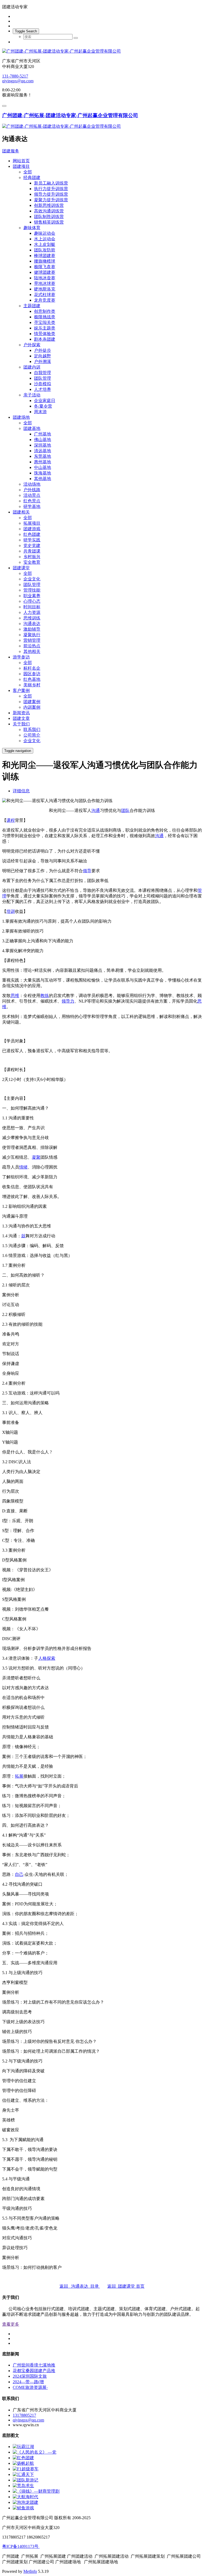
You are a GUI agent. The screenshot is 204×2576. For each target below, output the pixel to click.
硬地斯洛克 (45, 289)
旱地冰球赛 (45, 283)
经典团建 (32, 177)
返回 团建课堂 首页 (126, 2286)
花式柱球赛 (45, 295)
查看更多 (11, 2324)
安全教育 (32, 562)
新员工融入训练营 (51, 183)
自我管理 (42, 373)
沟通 (96, 810)
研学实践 (32, 540)
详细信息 (21, 791)
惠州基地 (42, 462)
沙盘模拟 (42, 384)
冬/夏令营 (43, 406)
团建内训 (32, 367)
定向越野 (42, 356)
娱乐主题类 (45, 328)
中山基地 (42, 467)
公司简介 (32, 735)
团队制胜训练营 (49, 217)
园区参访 (32, 674)
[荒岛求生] (23, 2486)
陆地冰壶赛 (45, 278)
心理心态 (32, 601)
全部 (28, 172)
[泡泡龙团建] (25, 2502)
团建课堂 (21, 568)
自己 (19, 1874)
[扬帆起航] (23, 2463)
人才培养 (42, 389)
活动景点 (32, 495)
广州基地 (42, 434)
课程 (11, 820)
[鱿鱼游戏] (23, 2508)
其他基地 (42, 479)
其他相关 (32, 651)
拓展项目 (32, 523)
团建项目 (21, 166)
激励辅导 (32, 629)
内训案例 (32, 707)
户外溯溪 (42, 361)
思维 (15, 996)
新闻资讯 (21, 713)
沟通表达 (32, 624)
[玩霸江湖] (23, 2447)
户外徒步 (42, 350)
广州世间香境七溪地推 (34, 2365)
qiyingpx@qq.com (18, 81)
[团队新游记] (25, 2480)
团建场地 (21, 417)
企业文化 (32, 579)
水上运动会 (45, 239)
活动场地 (32, 484)
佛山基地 (42, 440)
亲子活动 (32, 395)
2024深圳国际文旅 (30, 2376)
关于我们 (21, 724)
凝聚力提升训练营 (51, 200)
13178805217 (24, 2415)
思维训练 (32, 618)
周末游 (40, 412)
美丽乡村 (32, 685)
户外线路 (32, 490)
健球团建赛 (45, 272)
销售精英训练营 (49, 222)
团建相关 (21, 512)
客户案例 (21, 690)
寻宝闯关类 (45, 322)
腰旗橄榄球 (45, 261)
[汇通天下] (23, 2474)
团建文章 (21, 718)
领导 (87, 871)
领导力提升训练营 (51, 194)
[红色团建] (23, 2458)
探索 (51, 1658)
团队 (125, 810)
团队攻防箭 (45, 250)
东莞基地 (42, 456)
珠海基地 (42, 473)
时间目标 (32, 607)
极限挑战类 (45, 317)
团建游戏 (32, 529)
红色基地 (32, 679)
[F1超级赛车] (26, 2469)
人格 (42, 1658)
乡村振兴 (32, 557)
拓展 (19, 1776)
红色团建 (32, 534)
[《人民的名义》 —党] (35, 2452)
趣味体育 (32, 228)
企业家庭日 (45, 401)
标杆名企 (32, 668)
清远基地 (42, 451)
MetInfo (30, 2571)
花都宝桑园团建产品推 (34, 2371)
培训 (11, 911)
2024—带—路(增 (28, 2382)
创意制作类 (45, 311)
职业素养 (32, 596)
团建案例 (32, 702)
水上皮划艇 (45, 244)
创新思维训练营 (49, 205)
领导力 (68, 1001)
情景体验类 (45, 334)
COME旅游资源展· (30, 2387)
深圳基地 (42, 445)
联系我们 (32, 729)
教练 (45, 996)
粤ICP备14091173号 (21, 2546)
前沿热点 (32, 646)
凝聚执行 (32, 635)
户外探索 (32, 345)
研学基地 (32, 506)
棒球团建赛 (45, 256)
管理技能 (32, 590)
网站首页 (21, 161)
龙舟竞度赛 (45, 300)
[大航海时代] (25, 2497)
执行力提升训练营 (51, 189)
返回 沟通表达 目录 (80, 2286)
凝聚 (36, 1157)
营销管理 (32, 640)
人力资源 (32, 612)
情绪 (23, 1167)
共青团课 (32, 551)
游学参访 (21, 657)
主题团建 (32, 306)
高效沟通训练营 (49, 211)
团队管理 (42, 378)
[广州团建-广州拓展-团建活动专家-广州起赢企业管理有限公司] (102, 51)
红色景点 (32, 501)
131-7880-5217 (15, 76)
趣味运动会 (45, 233)
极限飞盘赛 (45, 267)
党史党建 (32, 545)
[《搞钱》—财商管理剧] (36, 2491)
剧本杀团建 (45, 339)
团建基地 (32, 428)
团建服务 (11, 151)
